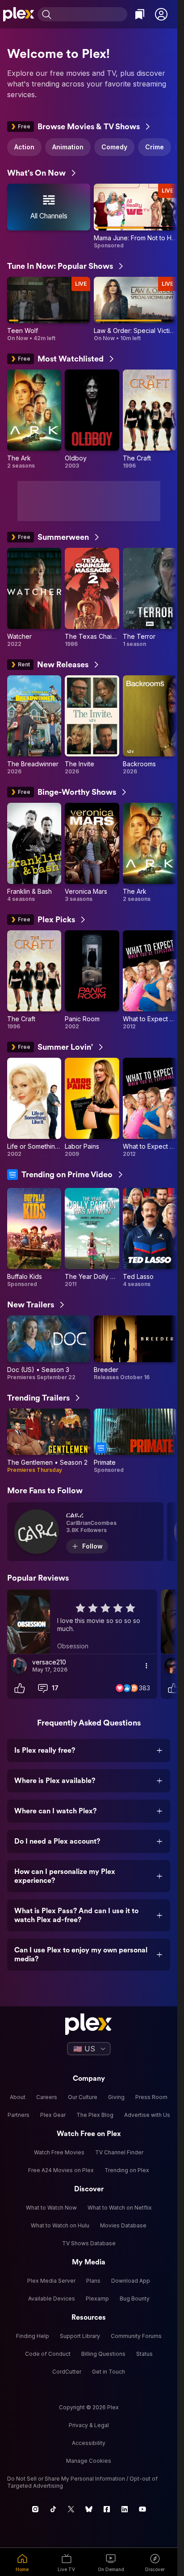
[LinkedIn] (125, 2509)
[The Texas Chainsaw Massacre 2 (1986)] (92, 598)
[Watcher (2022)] (34, 598)
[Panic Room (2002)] (92, 980)
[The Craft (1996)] (150, 419)
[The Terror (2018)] (150, 598)
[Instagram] (35, 2509)
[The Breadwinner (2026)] (34, 725)
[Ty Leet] (172, 1666)
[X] (71, 2509)
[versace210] (19, 1666)
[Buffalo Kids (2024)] (34, 1238)
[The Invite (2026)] (92, 725)
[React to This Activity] (20, 1688)
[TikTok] (53, 2509)
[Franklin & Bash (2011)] (34, 853)
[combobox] (90, 14)
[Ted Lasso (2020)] (150, 1238)
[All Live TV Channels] (49, 216)
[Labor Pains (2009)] (92, 1108)
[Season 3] (49, 1348)
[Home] (19, 14)
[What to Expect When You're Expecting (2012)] (150, 980)
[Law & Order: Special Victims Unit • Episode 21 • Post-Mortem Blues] (135, 310)
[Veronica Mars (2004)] (92, 853)
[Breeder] (135, 1348)
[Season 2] (49, 1441)
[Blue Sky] (89, 2509)
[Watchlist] (140, 14)
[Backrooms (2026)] (150, 725)
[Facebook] (107, 2509)
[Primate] (135, 1441)
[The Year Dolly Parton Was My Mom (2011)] (92, 1238)
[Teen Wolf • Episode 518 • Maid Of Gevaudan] (49, 310)
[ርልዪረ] (85, 1532)
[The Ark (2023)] (34, 419)
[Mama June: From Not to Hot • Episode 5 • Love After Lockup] (135, 216)
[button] (161, 14)
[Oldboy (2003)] (92, 419)
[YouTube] (142, 2509)
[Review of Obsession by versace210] (82, 1622)
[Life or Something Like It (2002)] (34, 1108)
